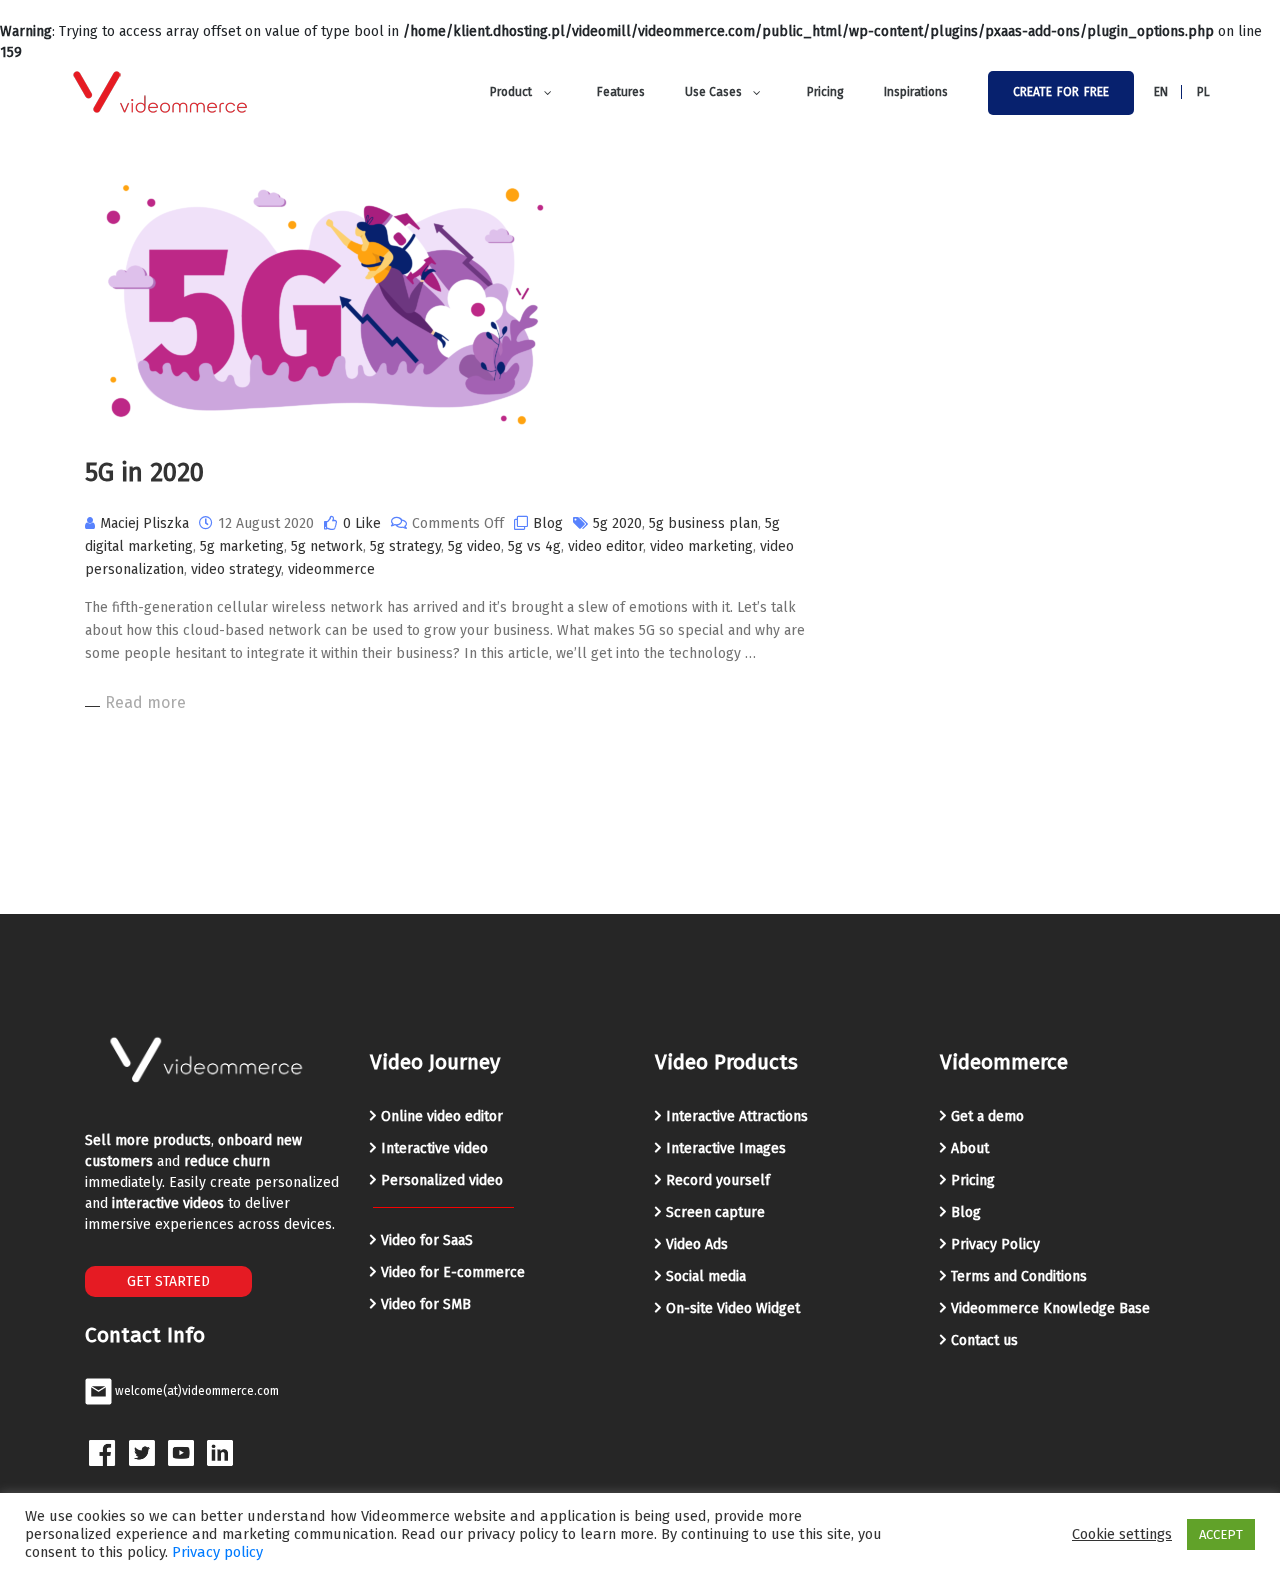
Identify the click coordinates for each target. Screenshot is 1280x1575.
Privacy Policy (995, 1244)
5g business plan (703, 523)
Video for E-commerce (453, 1272)
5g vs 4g (534, 546)
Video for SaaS (427, 1240)
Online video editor (442, 1116)
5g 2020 (617, 523)
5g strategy (405, 546)
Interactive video (434, 1148)
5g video (474, 546)
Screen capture (715, 1212)
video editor (605, 546)
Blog (548, 523)
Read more (145, 702)
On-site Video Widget (733, 1308)
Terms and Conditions (1019, 1276)
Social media (706, 1276)
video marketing (701, 546)
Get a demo (987, 1116)
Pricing (973, 1180)
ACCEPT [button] (1221, 1534)
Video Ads (697, 1244)
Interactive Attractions (737, 1116)
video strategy (236, 569)
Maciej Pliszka (144, 523)
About (970, 1148)
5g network (327, 546)
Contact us (984, 1340)
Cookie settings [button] (1122, 1534)
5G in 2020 (144, 472)
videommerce (331, 569)
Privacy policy (217, 1552)
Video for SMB (426, 1304)
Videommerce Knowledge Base (1050, 1308)
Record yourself (718, 1180)
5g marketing (242, 546)
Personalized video (442, 1180)
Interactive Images (726, 1148)
